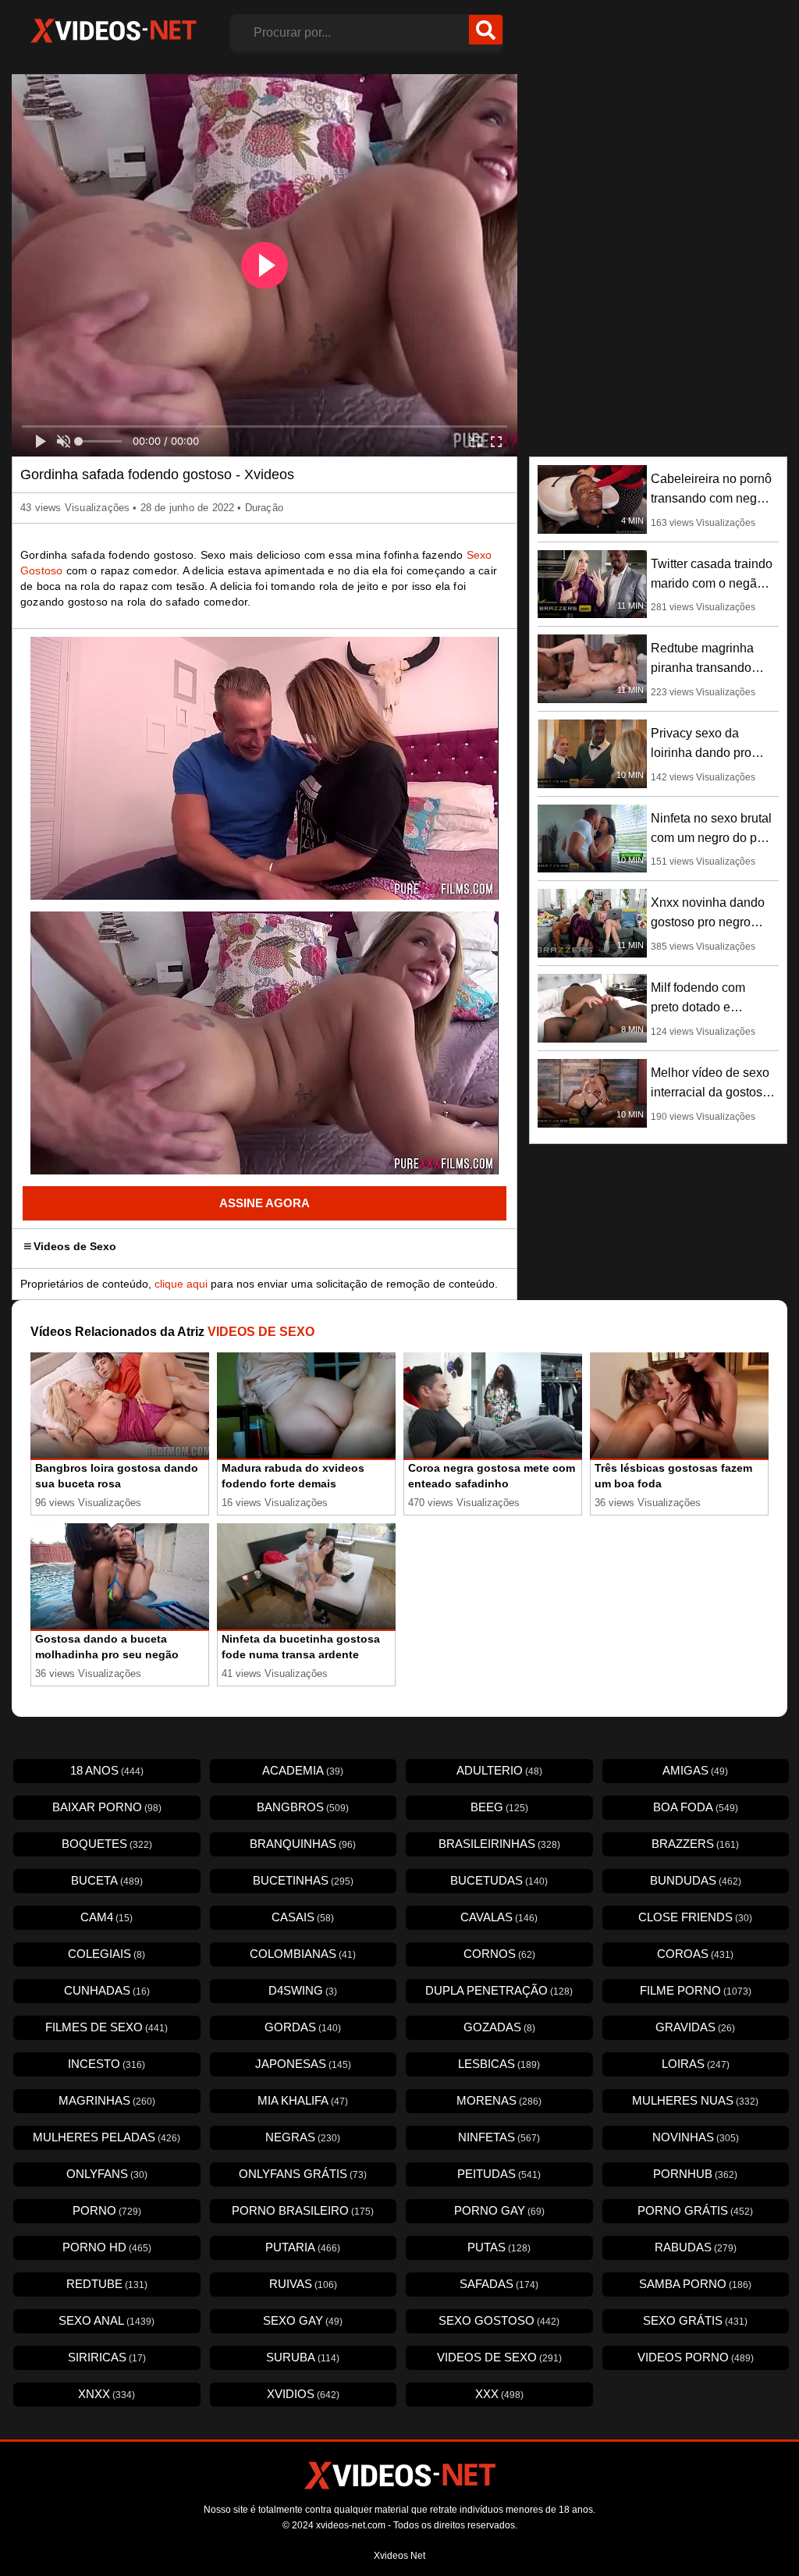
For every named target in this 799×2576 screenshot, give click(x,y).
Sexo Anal (107, 2320)
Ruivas (303, 2284)
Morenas (499, 2100)
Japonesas (303, 2064)
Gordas (303, 2027)
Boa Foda (696, 1807)
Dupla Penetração (499, 1990)
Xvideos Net (399, 2556)
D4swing (303, 1990)
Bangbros (303, 1807)
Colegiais (107, 1954)
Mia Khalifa (303, 2100)
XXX (499, 2394)
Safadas (499, 2284)
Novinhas (696, 2137)
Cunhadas (107, 1990)
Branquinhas (303, 1844)
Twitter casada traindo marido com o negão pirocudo (712, 583)
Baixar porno (107, 1807)
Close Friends (695, 1917)
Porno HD (107, 2247)
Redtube (107, 2284)
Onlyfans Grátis (303, 2174)
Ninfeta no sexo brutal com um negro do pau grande (711, 838)
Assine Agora (265, 1203)
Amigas (695, 1770)
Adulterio (499, 1770)
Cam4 (107, 1917)
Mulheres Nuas (695, 2100)
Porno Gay (499, 2210)
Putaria (303, 2247)
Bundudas (696, 1880)
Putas (499, 2247)
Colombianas (303, 1954)
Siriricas (107, 2357)
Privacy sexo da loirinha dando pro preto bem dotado (701, 753)
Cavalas (499, 1917)
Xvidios (303, 2394)
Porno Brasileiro (303, 2210)
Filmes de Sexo (107, 2027)
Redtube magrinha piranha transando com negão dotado (702, 668)
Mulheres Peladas (107, 2137)
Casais (303, 1917)
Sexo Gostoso (499, 2320)
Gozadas (499, 2027)
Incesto (107, 2064)
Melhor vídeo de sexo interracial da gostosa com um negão (710, 1092)
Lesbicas (499, 2064)
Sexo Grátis (695, 2320)
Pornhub (695, 2174)
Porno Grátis (695, 2210)
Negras (303, 2137)
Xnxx (107, 2394)
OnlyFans (107, 2174)
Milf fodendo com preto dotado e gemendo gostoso (700, 1007)
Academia (303, 1770)
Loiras (696, 2064)
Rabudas (696, 2247)
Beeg (499, 1807)
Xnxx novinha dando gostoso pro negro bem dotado (708, 922)
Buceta (107, 1880)
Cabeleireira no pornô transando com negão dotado (711, 498)
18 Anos (107, 1770)
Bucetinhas (303, 1880)
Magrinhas (107, 2100)
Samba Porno (695, 2284)
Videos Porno (696, 2357)
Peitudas (499, 2174)
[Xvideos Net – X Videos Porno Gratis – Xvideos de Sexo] (113, 31)
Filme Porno (696, 1990)
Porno (107, 2210)
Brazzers (695, 1844)
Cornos (499, 1954)
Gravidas (695, 2027)
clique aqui (181, 1284)
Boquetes (107, 1844)
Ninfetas (499, 2137)
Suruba (303, 2357)
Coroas (695, 1954)
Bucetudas (499, 1880)
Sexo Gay (303, 2320)
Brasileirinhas (499, 1844)
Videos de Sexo (75, 1246)
